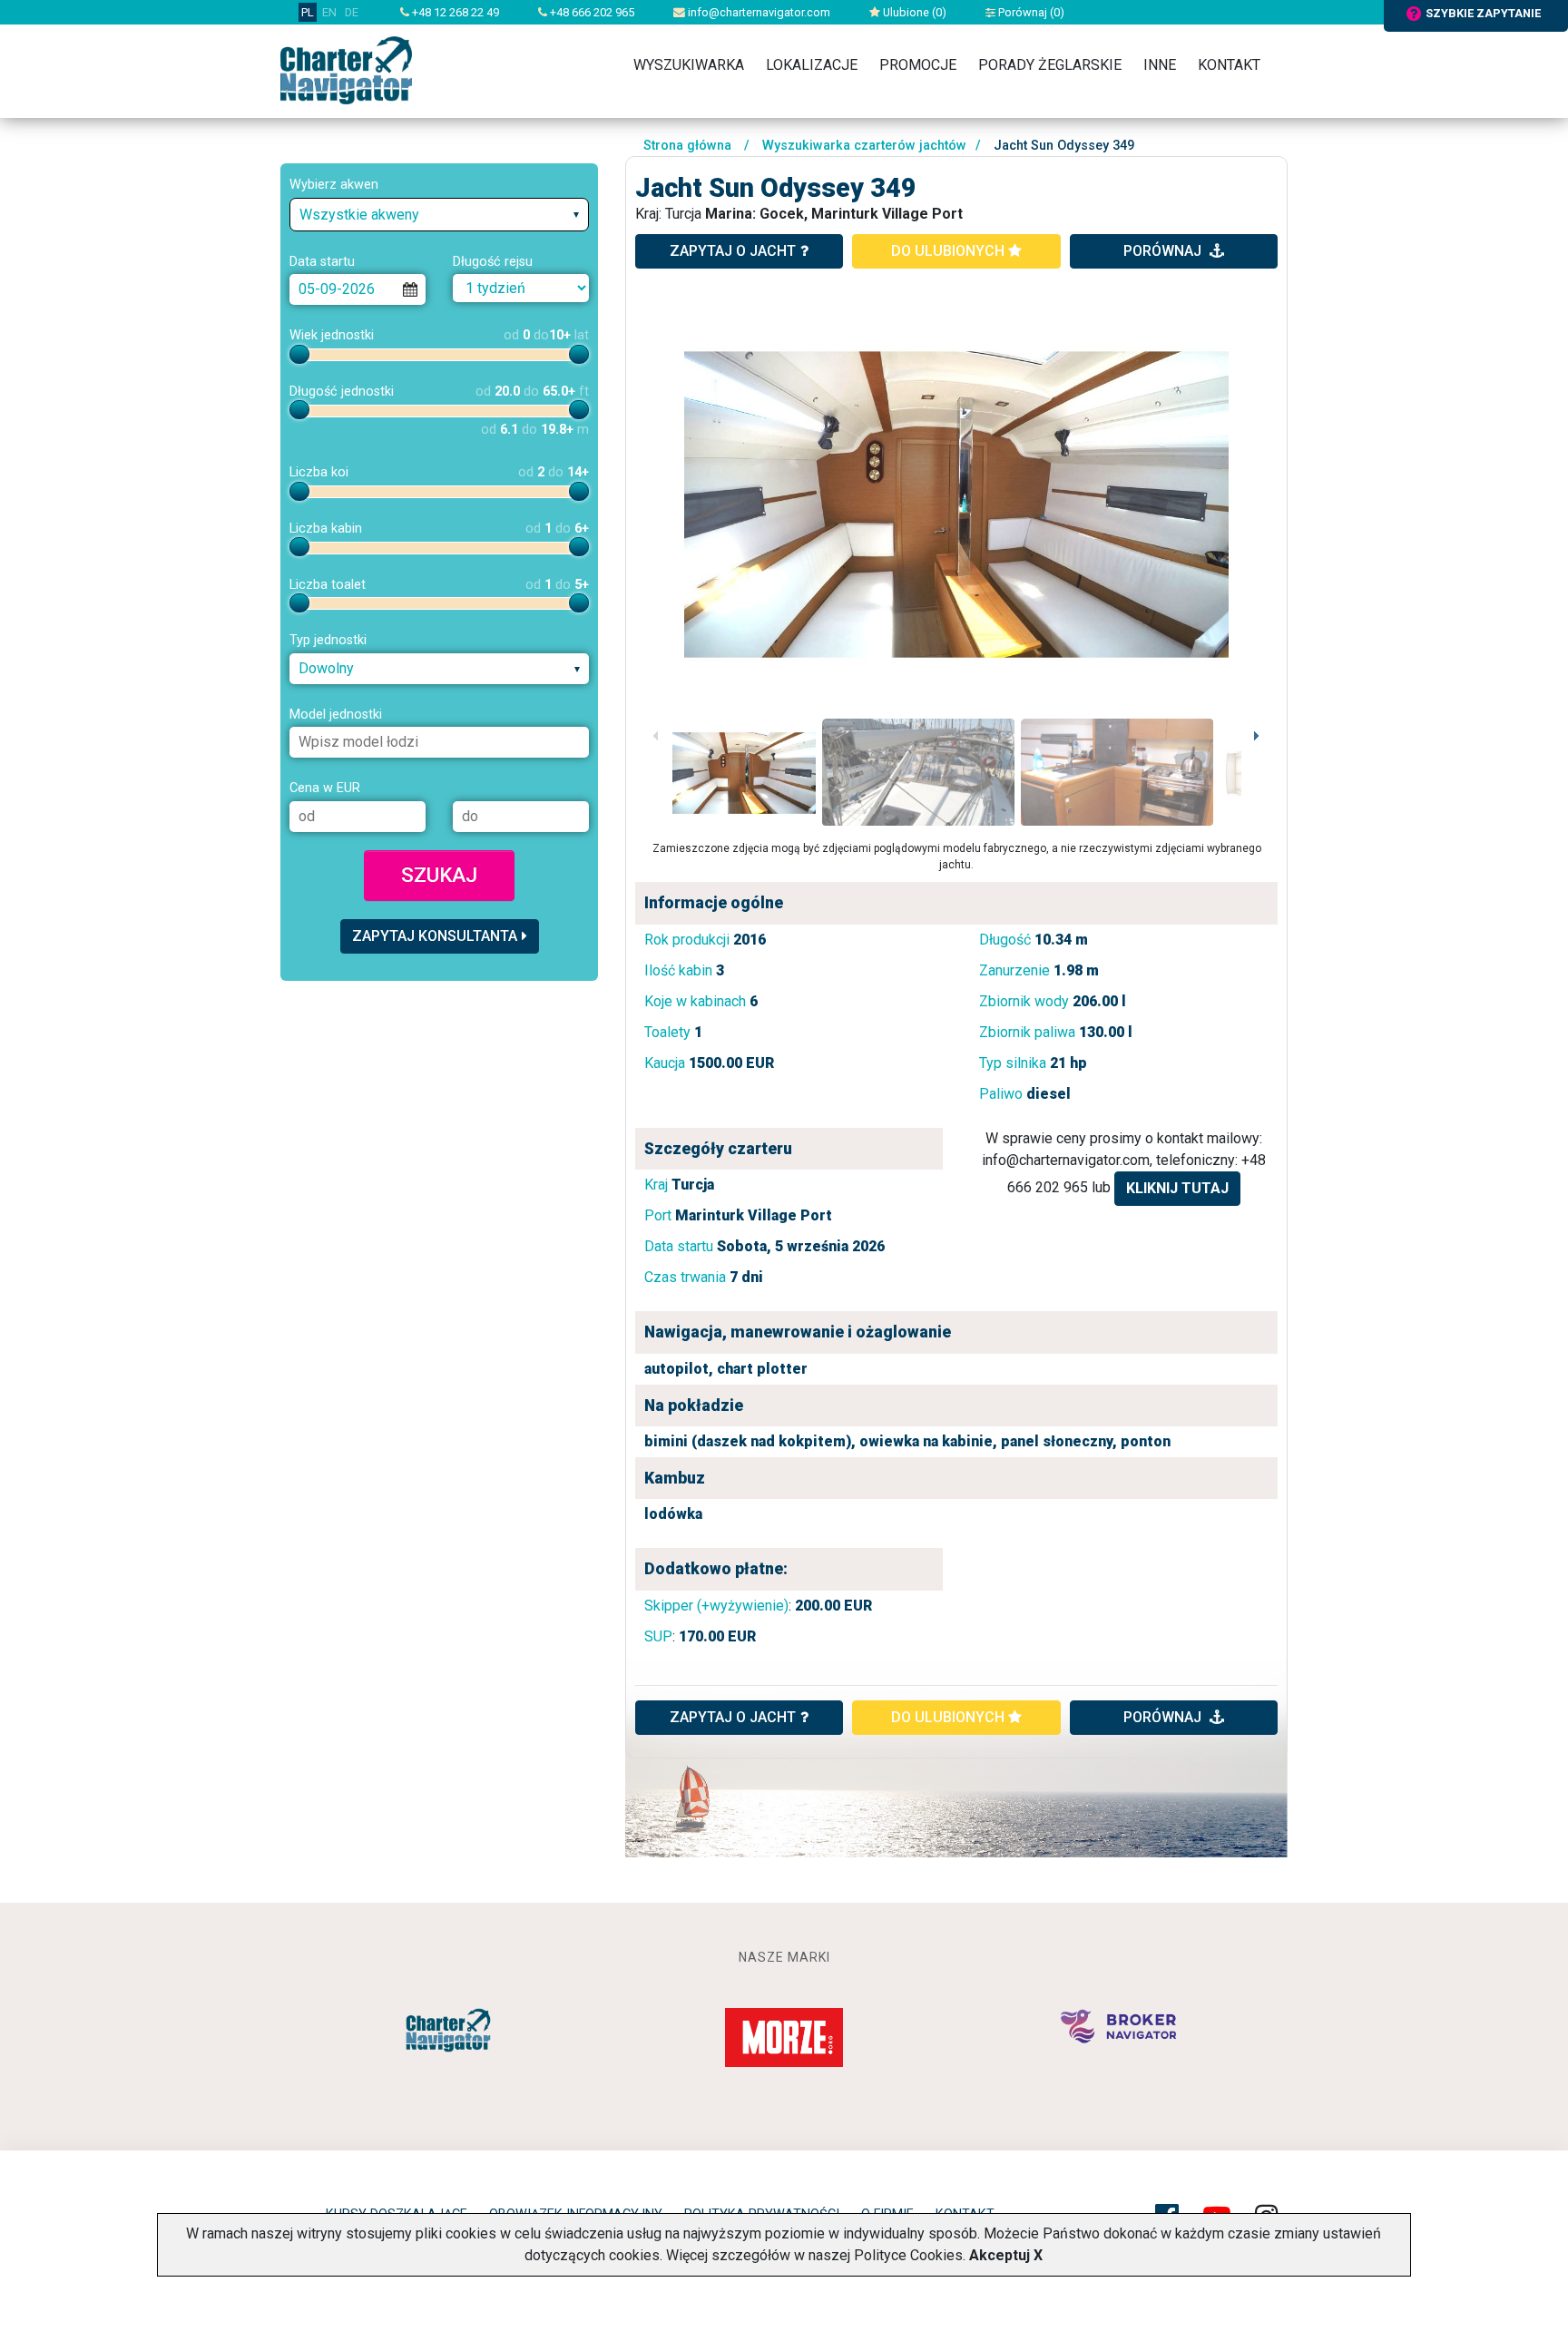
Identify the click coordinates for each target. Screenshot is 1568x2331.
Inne (1160, 65)
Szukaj (439, 875)
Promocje (918, 65)
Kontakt (1229, 65)
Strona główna (687, 146)
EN (329, 12)
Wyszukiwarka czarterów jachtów (864, 146)
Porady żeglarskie (1050, 65)
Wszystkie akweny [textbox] (359, 215)
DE (352, 12)
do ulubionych (950, 251)
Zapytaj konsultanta (435, 936)
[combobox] (439, 215)
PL (308, 12)
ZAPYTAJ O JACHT (733, 1717)
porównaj (1164, 251)
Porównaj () (1030, 12)
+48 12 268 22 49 (454, 12)
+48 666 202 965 (591, 12)
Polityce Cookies (908, 2255)
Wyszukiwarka (689, 65)
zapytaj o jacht (733, 251)
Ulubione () (913, 12)
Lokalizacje (812, 65)
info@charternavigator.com (758, 12)
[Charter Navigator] (346, 69)
